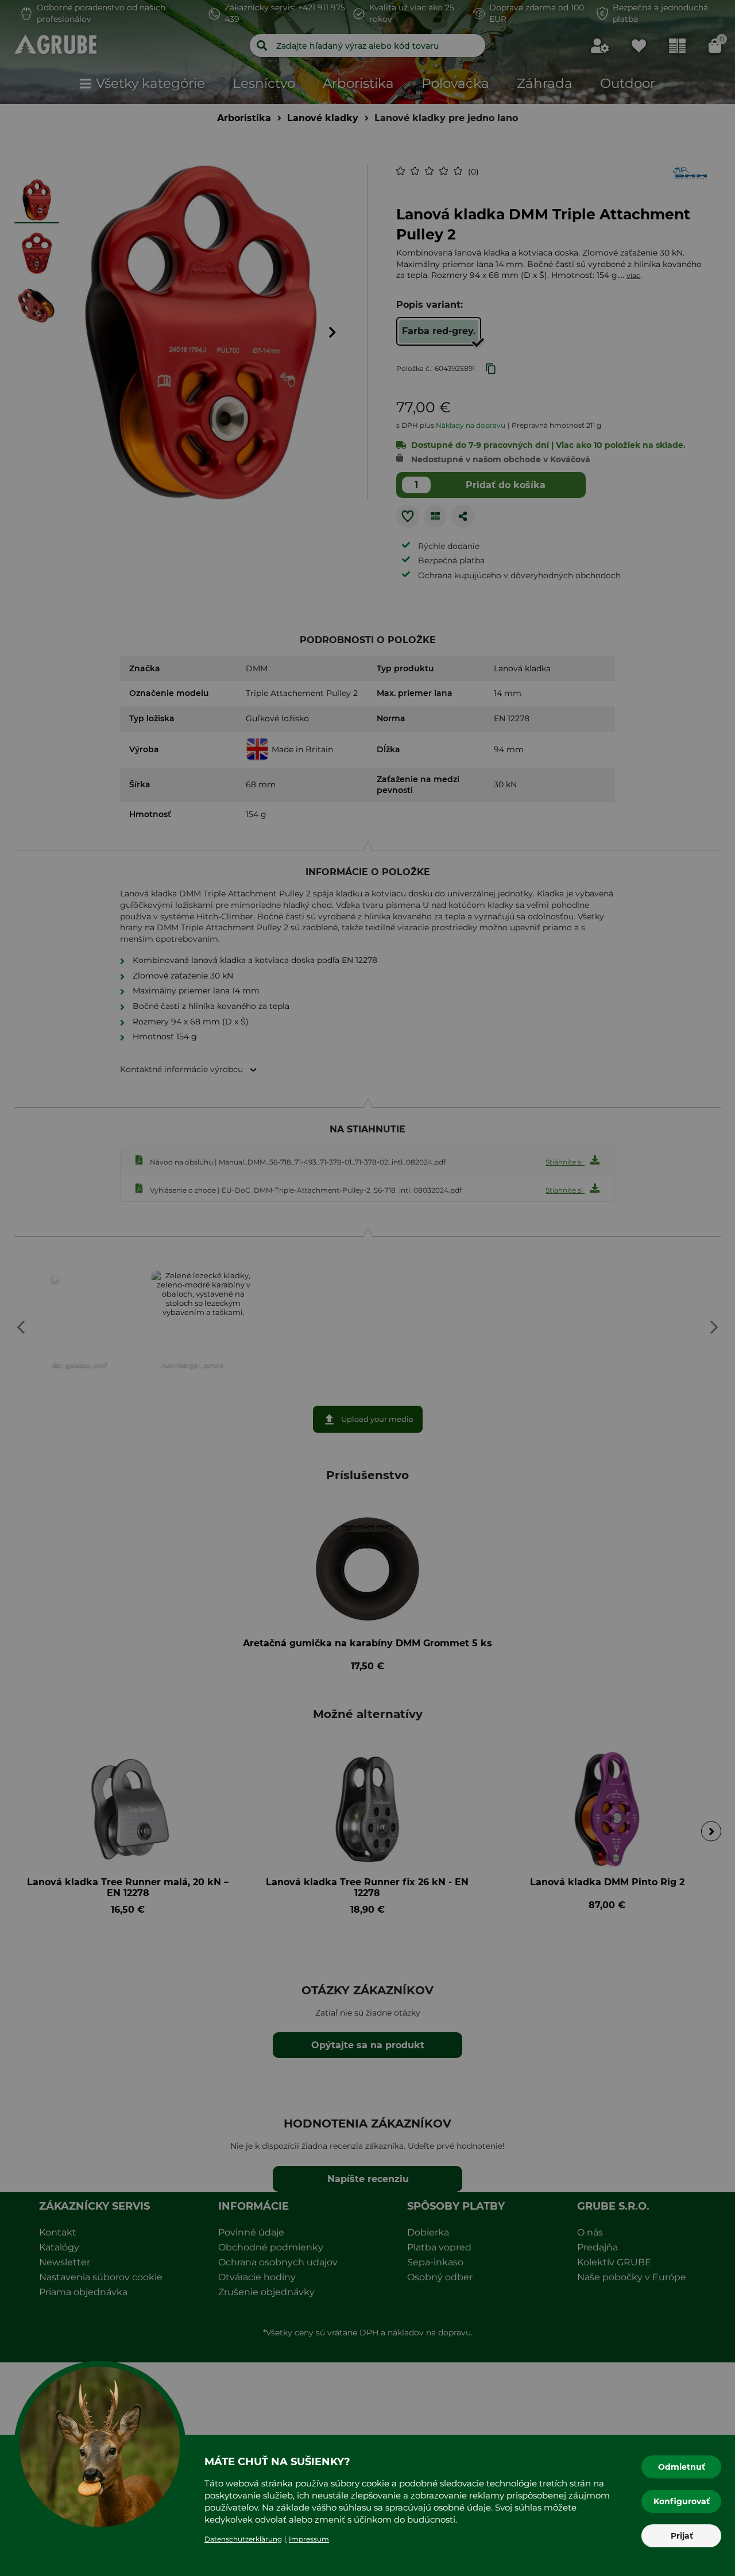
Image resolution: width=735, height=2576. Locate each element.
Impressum (309, 2539)
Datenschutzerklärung (243, 2539)
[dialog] (367, 1288)
